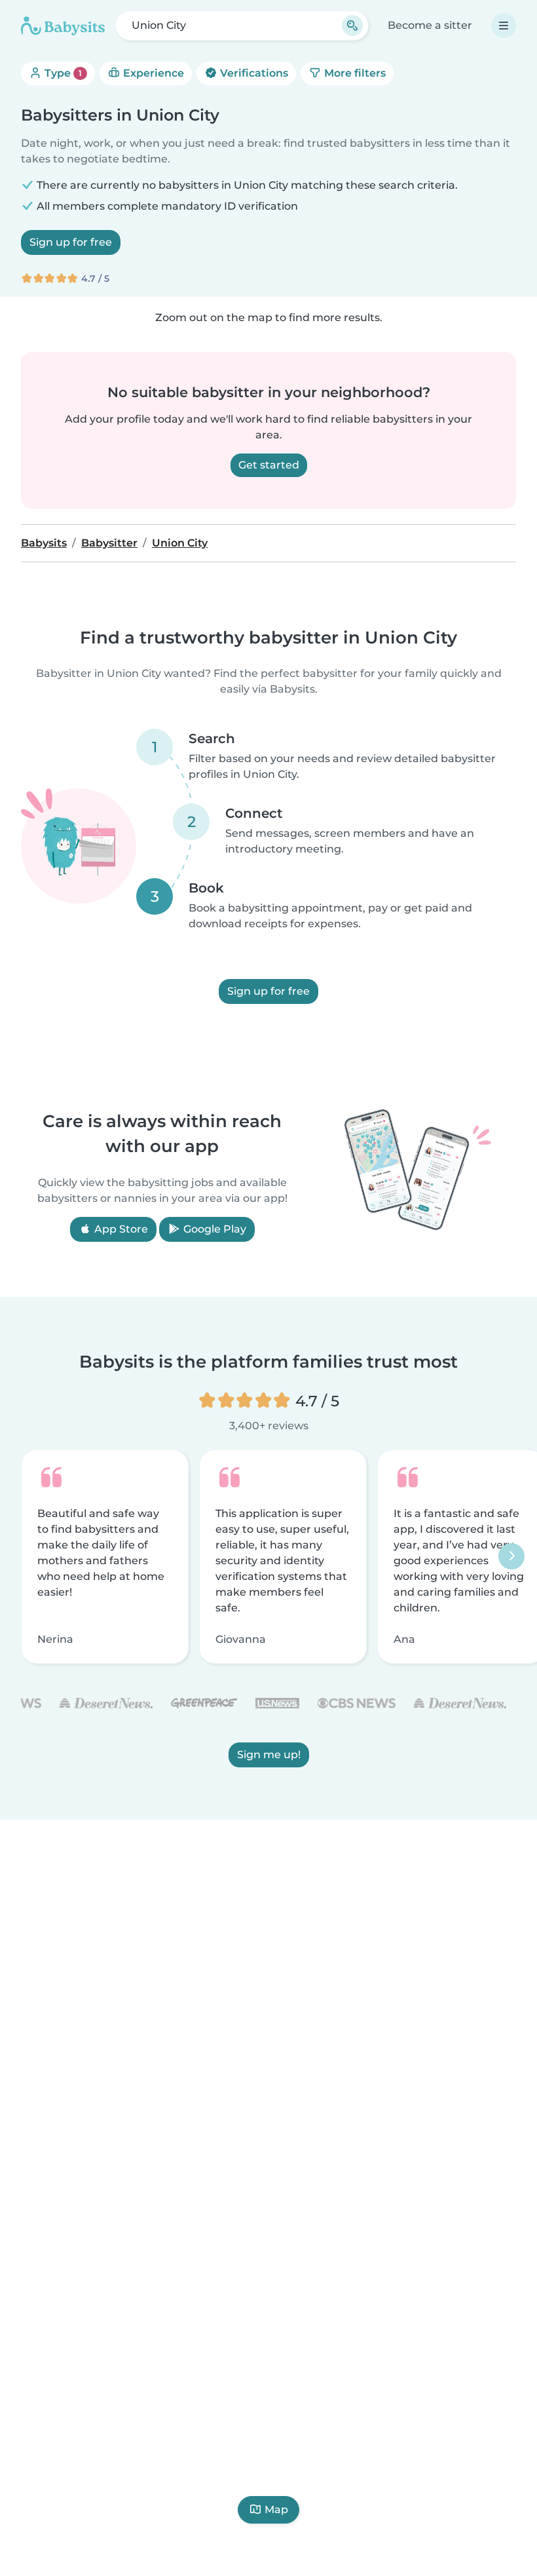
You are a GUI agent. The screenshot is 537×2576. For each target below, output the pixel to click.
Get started (269, 465)
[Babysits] (63, 26)
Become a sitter (430, 25)
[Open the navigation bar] (504, 26)
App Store (120, 1229)
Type (62, 73)
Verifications (253, 73)
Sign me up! (269, 1755)
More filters (354, 73)
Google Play (213, 1229)
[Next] (511, 1556)
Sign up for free (71, 242)
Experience (152, 73)
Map (276, 2509)
